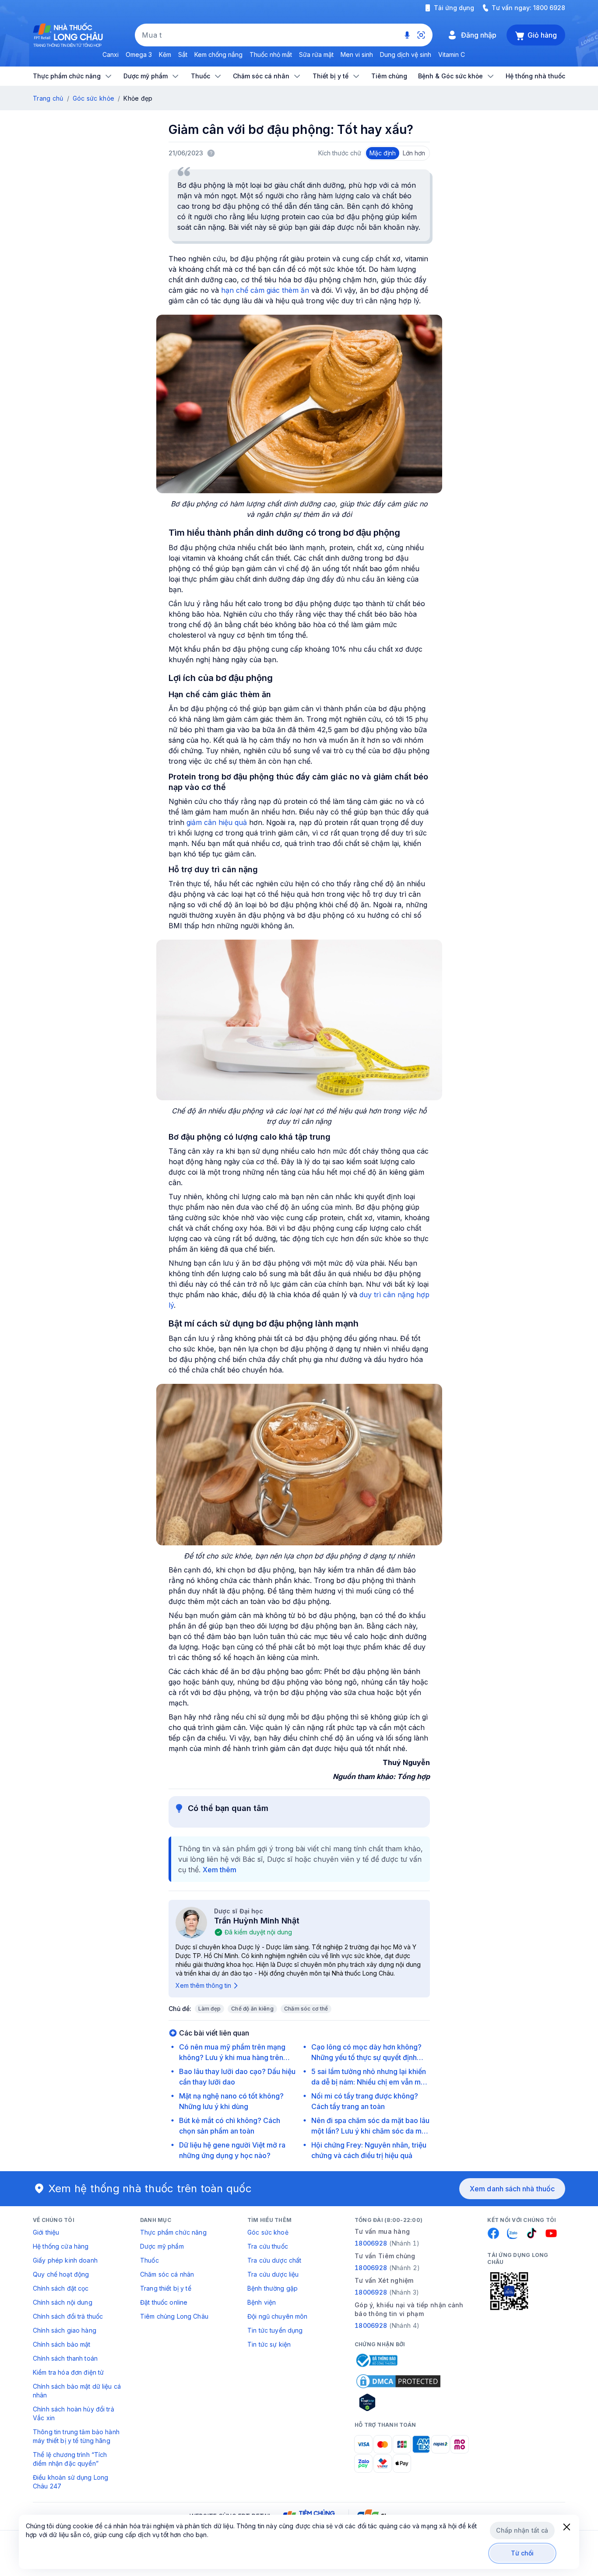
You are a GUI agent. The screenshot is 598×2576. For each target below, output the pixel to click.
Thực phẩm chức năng (173, 2232)
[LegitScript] (398, 2402)
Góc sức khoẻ (268, 2232)
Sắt (183, 54)
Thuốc (149, 2260)
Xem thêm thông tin (203, 1985)
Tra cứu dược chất (274, 2260)
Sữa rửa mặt (316, 54)
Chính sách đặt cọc (61, 2288)
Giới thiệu (46, 2232)
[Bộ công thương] (376, 2360)
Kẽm (165, 54)
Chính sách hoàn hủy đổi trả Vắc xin (74, 2413)
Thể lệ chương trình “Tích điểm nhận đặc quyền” (70, 2459)
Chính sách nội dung (63, 2302)
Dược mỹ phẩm (162, 2246)
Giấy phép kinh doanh (65, 2260)
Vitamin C (452, 54)
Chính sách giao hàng (65, 2330)
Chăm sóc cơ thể (306, 2009)
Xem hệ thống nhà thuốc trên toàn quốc (150, 2188)
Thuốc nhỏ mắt (271, 54)
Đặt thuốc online (164, 2302)
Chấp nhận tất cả (522, 2530)
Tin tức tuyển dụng (275, 2330)
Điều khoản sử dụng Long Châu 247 (70, 2482)
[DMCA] (398, 2381)
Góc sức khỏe (93, 98)
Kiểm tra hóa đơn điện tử (68, 2372)
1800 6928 (549, 8)
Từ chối (522, 2553)
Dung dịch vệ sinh (406, 54)
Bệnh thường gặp (273, 2288)
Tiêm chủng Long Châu (174, 2316)
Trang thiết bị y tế (166, 2288)
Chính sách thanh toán (65, 2358)
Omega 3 (139, 54)
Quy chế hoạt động (61, 2274)
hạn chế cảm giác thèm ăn (265, 290)
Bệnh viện (262, 2302)
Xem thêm (220, 1870)
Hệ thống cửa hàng (61, 2246)
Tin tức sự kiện (269, 2344)
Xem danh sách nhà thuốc (512, 2189)
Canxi (111, 54)
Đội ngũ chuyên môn (278, 2316)
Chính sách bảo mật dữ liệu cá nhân (77, 2391)
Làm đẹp (210, 2009)
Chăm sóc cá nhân (167, 2274)
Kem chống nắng (218, 54)
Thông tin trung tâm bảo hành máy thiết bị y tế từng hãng (76, 2436)
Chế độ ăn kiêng (252, 2009)
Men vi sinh (357, 54)
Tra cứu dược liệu (273, 2274)
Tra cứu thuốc (268, 2246)
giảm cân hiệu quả (217, 822)
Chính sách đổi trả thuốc (68, 2316)
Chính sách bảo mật (62, 2344)
